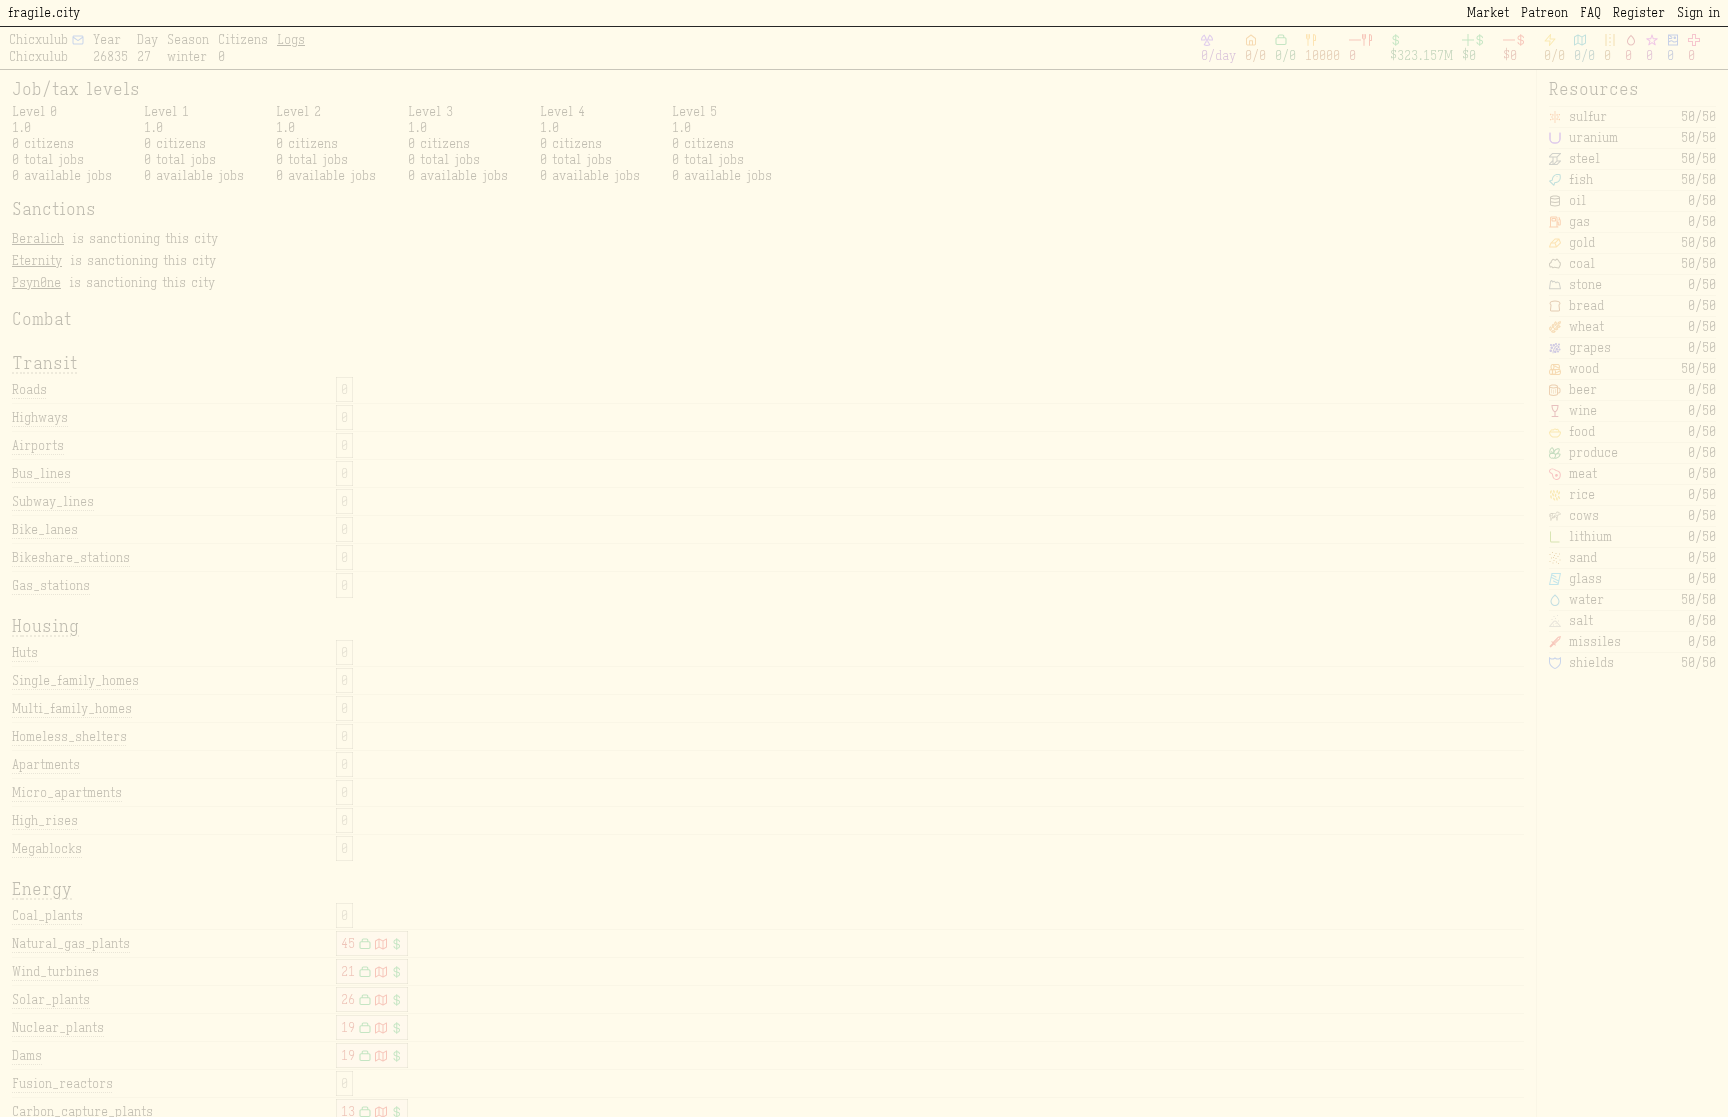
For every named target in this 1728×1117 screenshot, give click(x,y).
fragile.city (44, 12)
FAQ (1590, 12)
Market (1488, 12)
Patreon (1544, 12)
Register (1639, 12)
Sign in (1698, 12)
